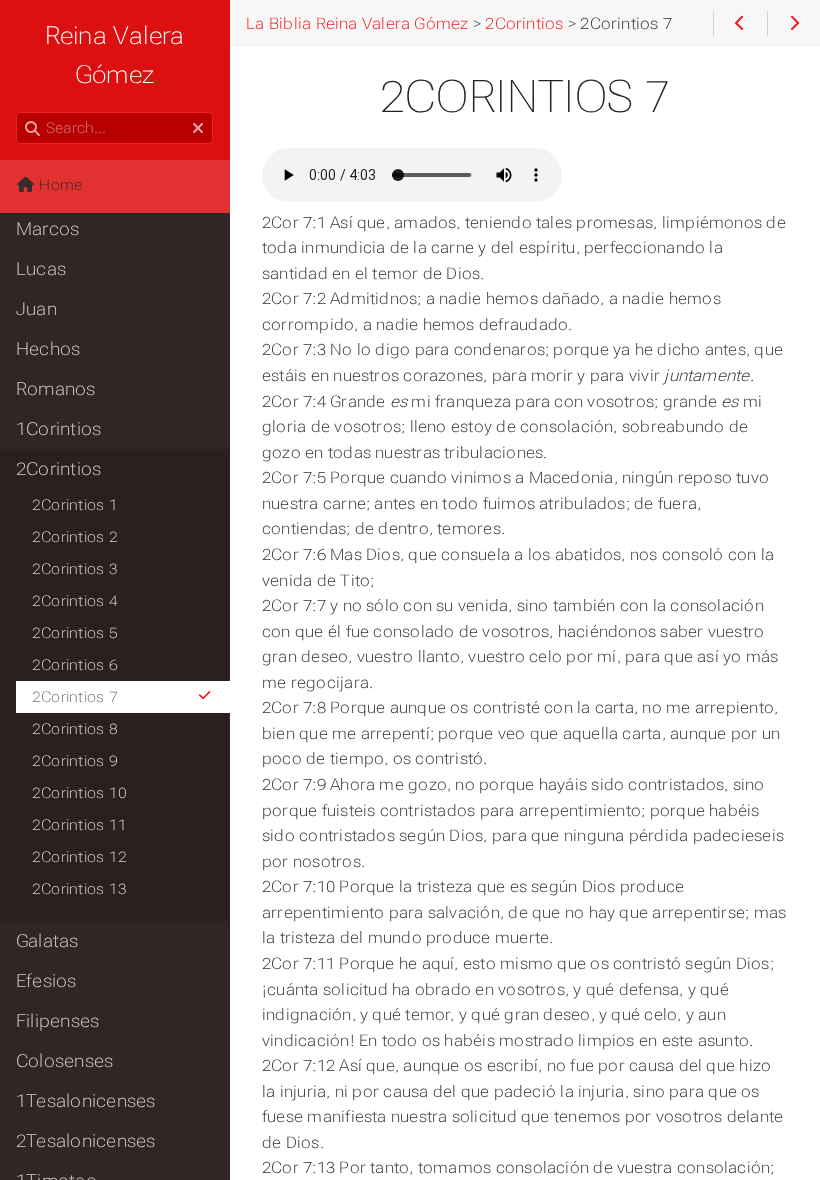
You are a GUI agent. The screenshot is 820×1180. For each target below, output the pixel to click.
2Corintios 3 (75, 569)
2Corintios (58, 469)
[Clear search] (198, 129)
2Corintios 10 (79, 793)
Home (58, 185)
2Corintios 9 (75, 761)
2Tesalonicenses (85, 1141)
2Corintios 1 (75, 505)
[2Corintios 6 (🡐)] (739, 24)
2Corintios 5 (75, 633)
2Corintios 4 (75, 601)
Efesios (46, 981)
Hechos (48, 349)
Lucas (41, 269)
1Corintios (58, 429)
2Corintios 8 (75, 729)
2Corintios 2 (75, 537)
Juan (36, 309)
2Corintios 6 (75, 665)
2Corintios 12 (79, 857)
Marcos (47, 229)
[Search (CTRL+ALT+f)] (32, 129)
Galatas (47, 941)
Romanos (56, 389)
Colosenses (64, 1061)
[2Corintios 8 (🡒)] (793, 24)
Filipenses (57, 1021)
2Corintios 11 (79, 825)
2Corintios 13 (79, 889)
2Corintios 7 (75, 697)
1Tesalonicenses (85, 1101)
